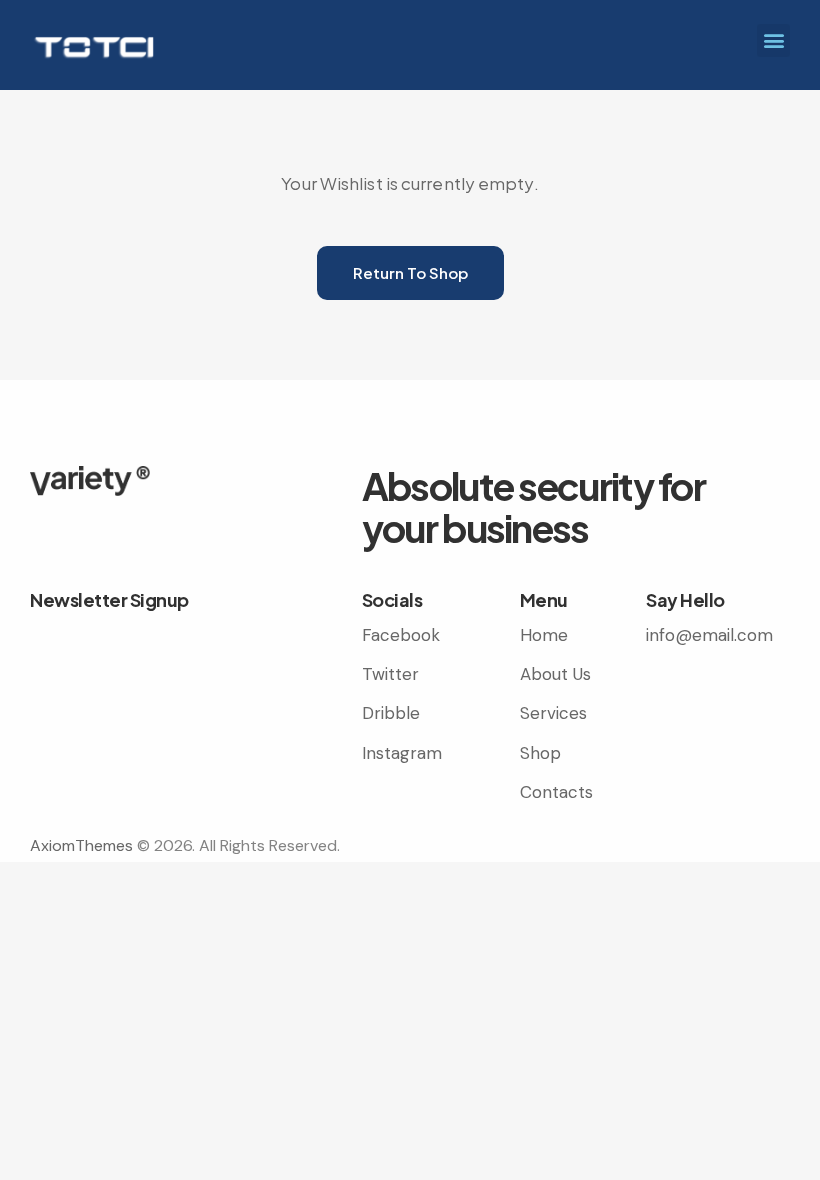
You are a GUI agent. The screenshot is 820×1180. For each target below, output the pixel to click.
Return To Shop (410, 272)
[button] (773, 40)
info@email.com (709, 635)
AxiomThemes (81, 845)
